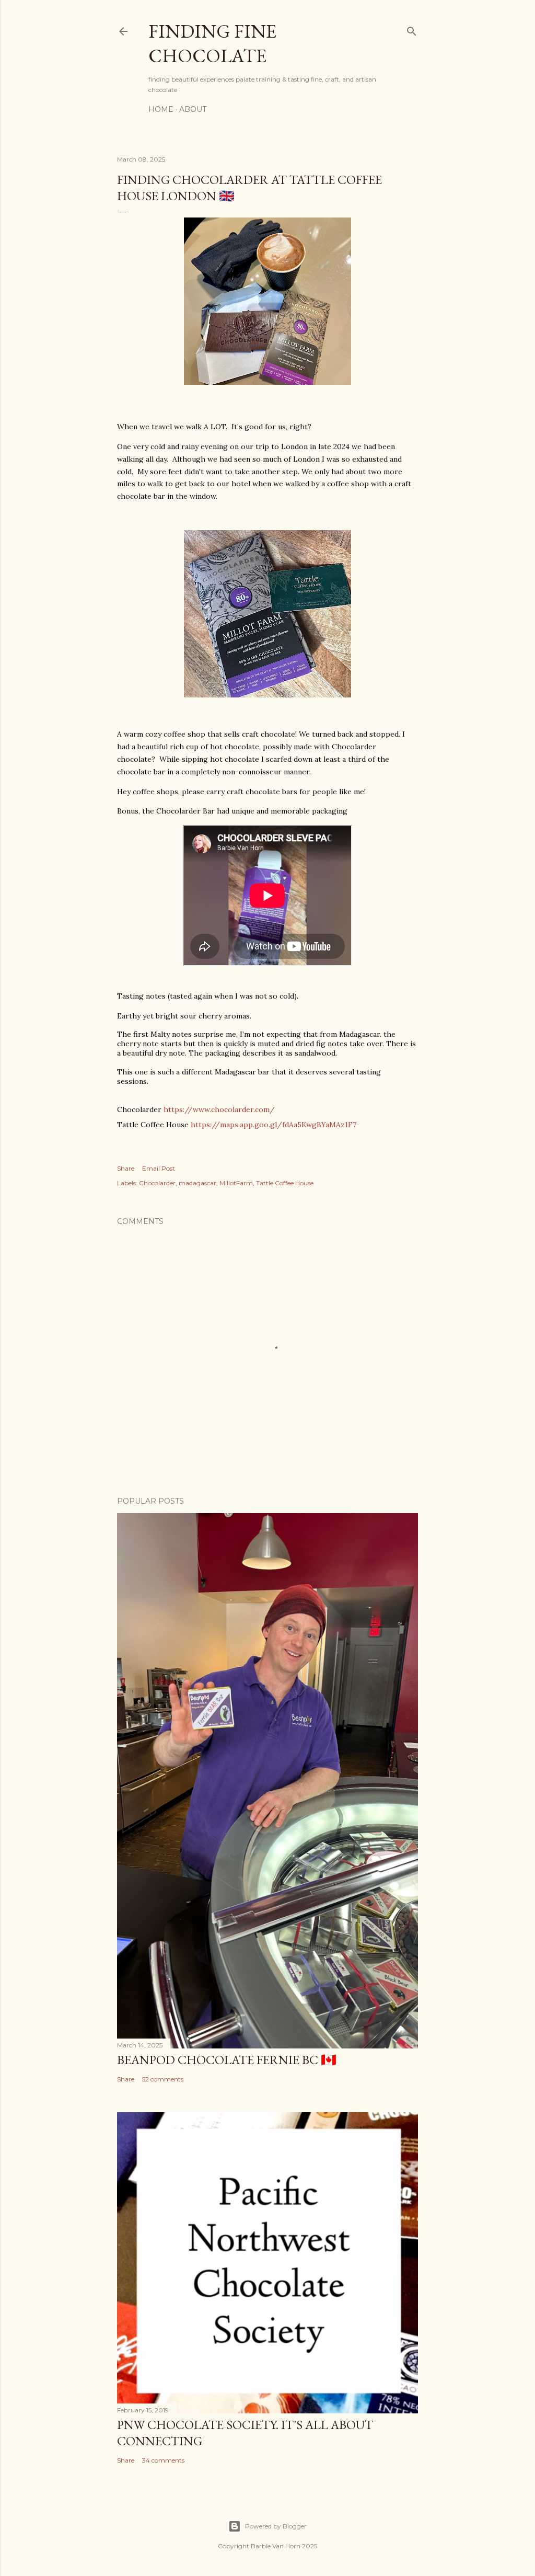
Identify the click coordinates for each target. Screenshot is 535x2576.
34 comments (163, 2460)
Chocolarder (157, 1183)
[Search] (412, 29)
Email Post (159, 1168)
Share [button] (126, 1168)
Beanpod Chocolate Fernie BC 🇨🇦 (227, 2060)
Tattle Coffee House (285, 1183)
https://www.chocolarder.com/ (219, 1109)
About (193, 109)
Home (161, 109)
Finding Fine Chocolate (212, 43)
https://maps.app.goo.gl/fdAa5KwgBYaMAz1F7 (274, 1125)
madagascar (197, 1183)
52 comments (163, 2079)
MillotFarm (236, 1183)
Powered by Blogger (276, 2526)
